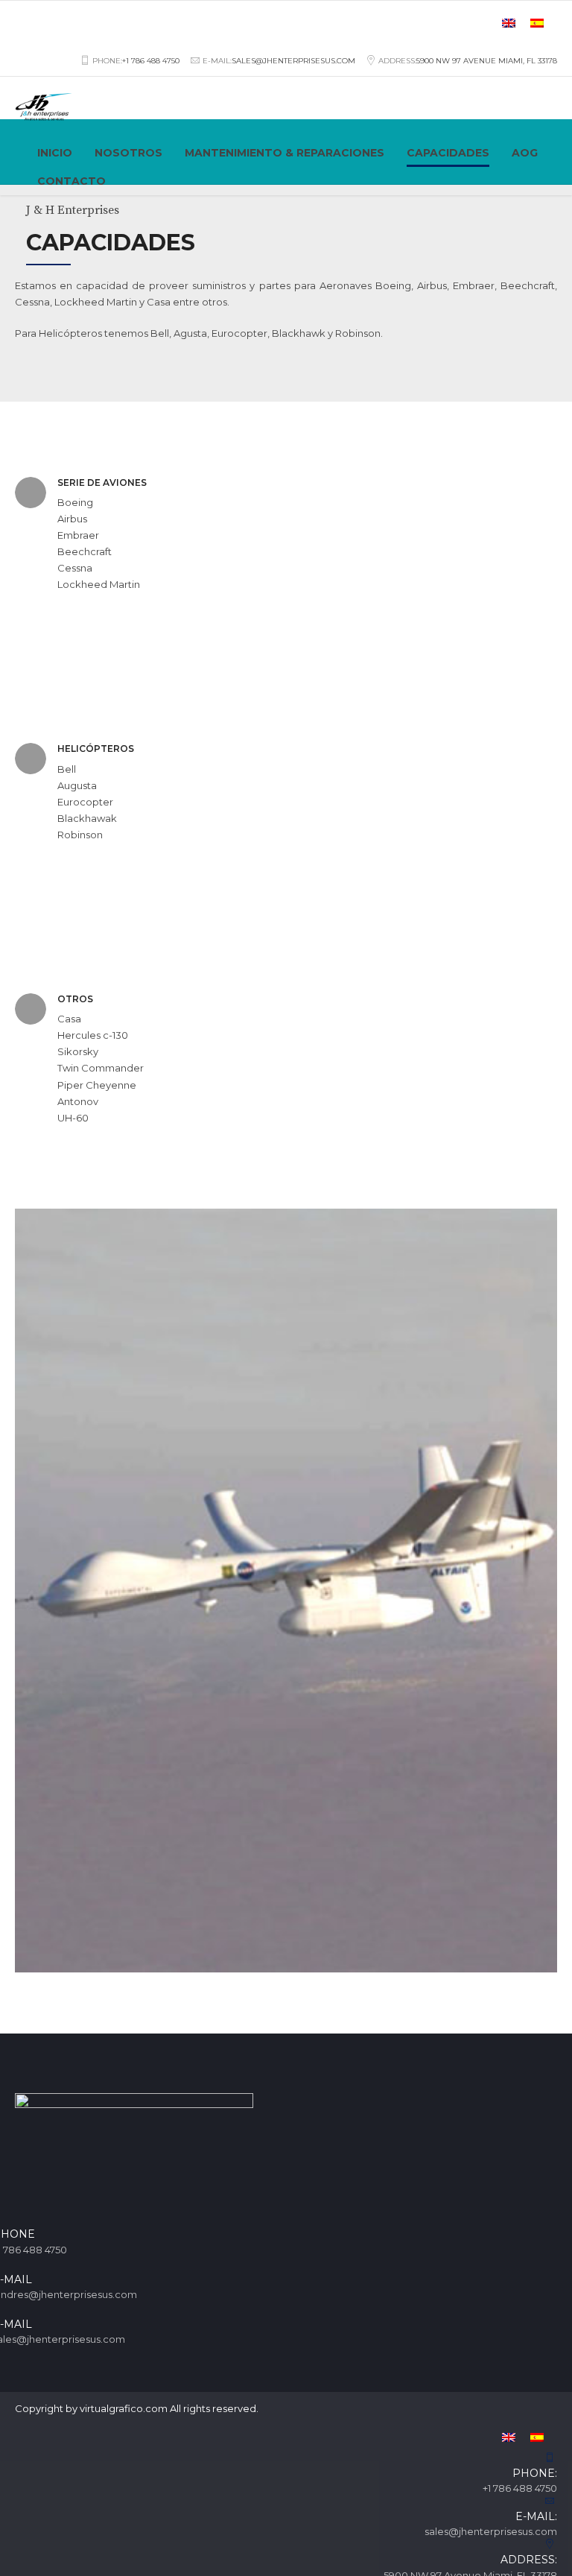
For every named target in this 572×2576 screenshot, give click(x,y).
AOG (525, 153)
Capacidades (448, 153)
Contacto (71, 181)
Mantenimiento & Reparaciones (285, 153)
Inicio (55, 153)
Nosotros (128, 153)
